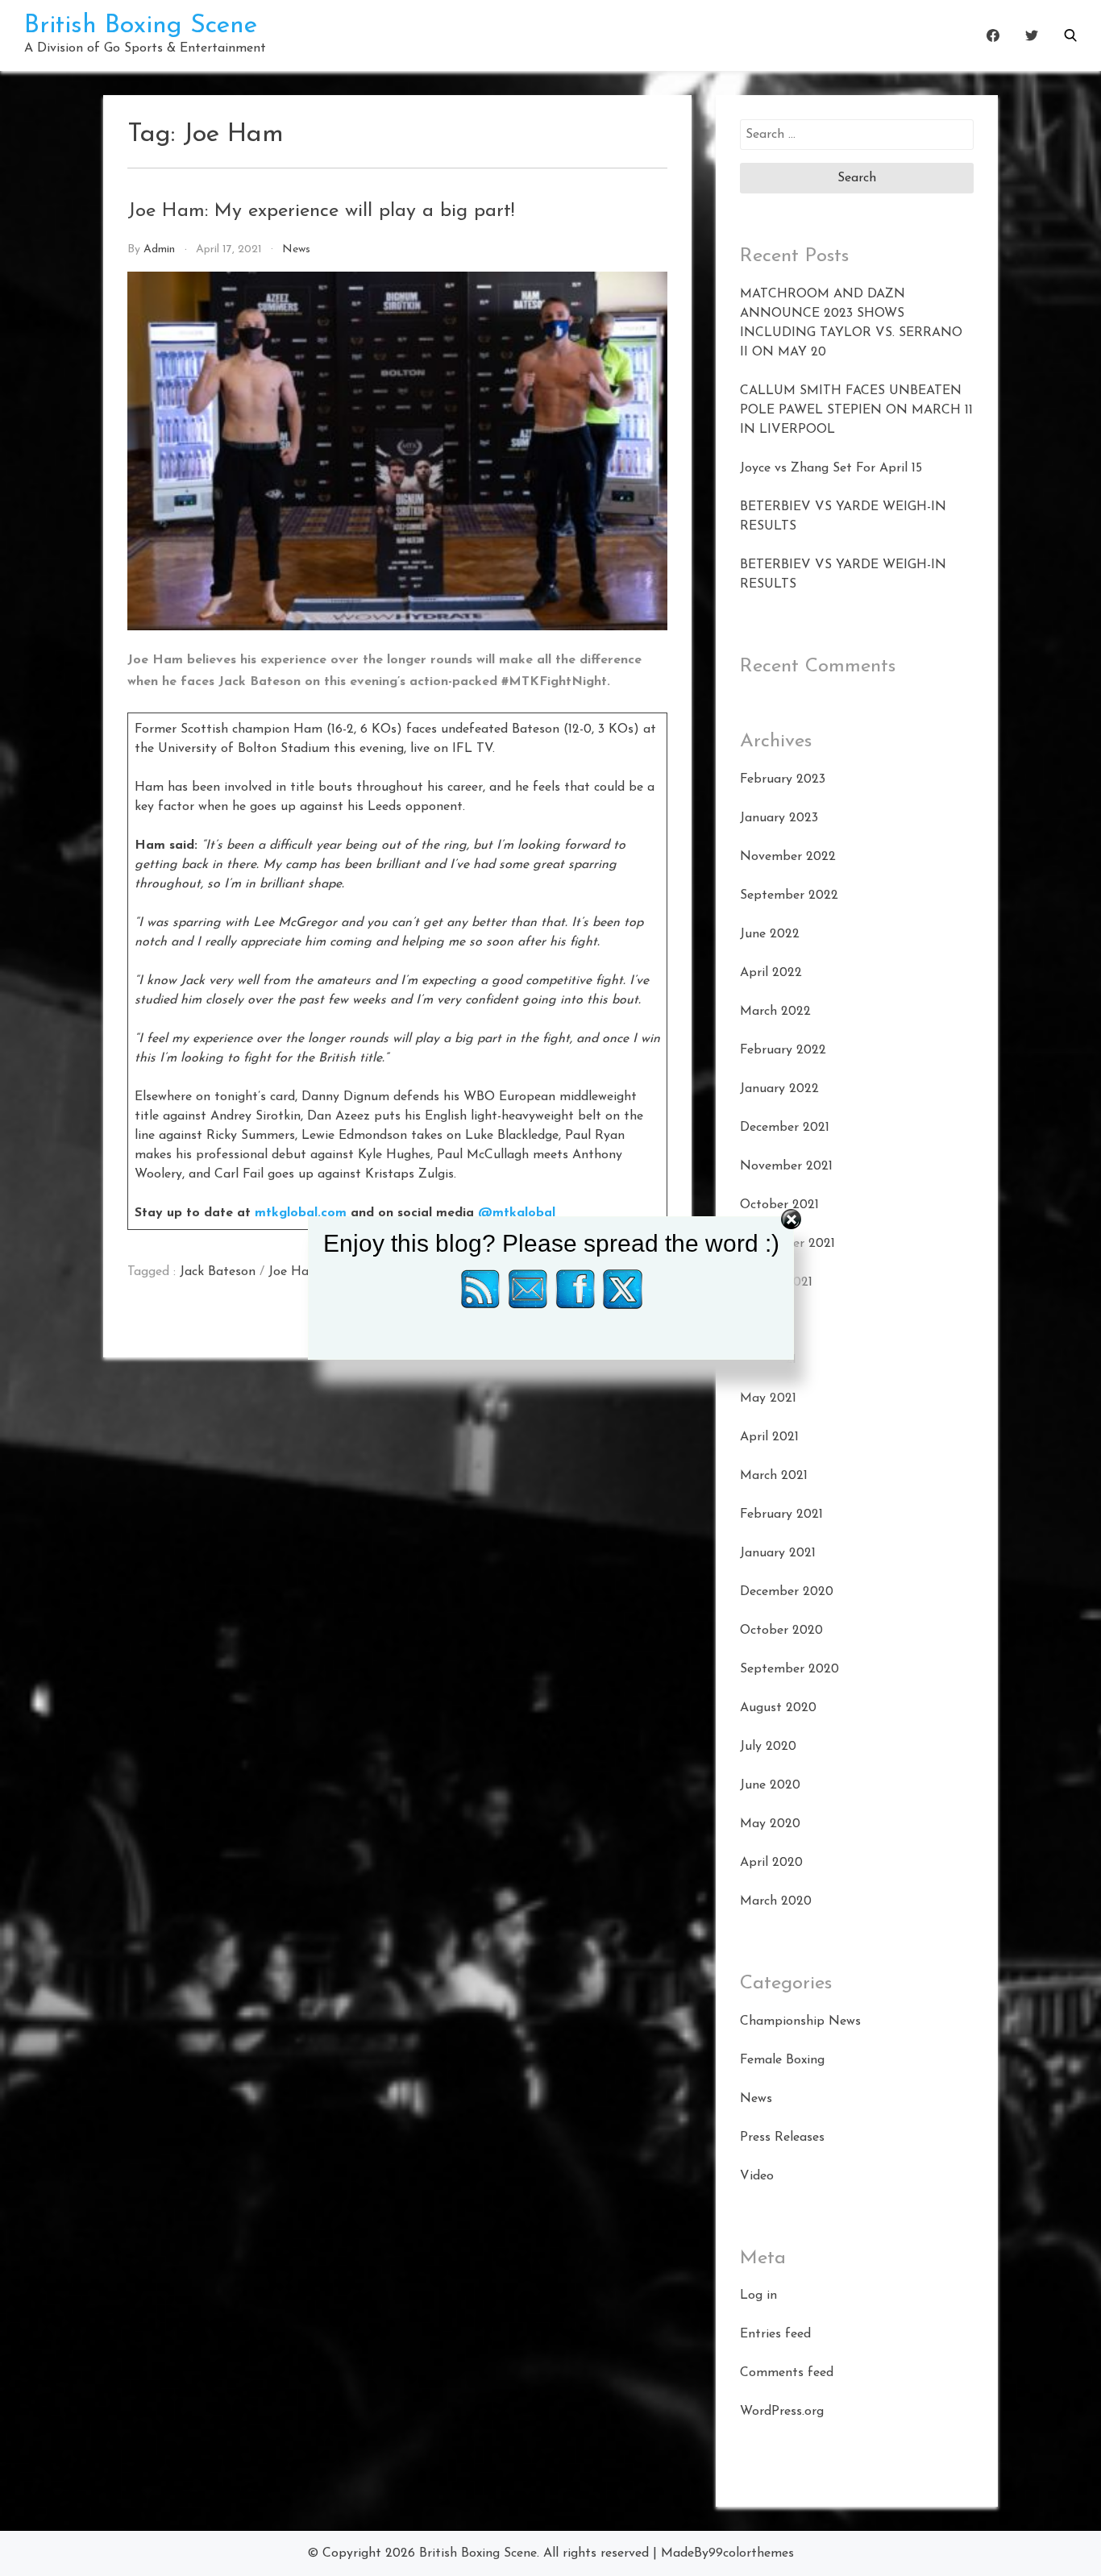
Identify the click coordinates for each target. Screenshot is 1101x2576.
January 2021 (778, 1553)
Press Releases (782, 2138)
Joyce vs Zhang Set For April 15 (831, 468)
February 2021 (781, 1514)
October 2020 (781, 1631)
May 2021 (768, 1398)
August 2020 (778, 1708)
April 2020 (771, 1863)
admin (159, 249)
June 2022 (770, 934)
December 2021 (785, 1128)
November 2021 (786, 1166)
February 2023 (783, 779)
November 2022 (788, 857)
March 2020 (776, 1901)
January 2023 (779, 818)
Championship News (800, 2021)
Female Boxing (782, 2060)
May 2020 (770, 1824)
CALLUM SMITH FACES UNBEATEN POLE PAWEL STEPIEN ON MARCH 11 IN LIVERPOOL (856, 410)
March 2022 (775, 1012)
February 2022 (783, 1050)
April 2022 (771, 973)
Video (757, 2176)
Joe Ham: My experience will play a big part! (321, 211)
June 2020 (770, 1785)
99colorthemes (751, 2553)
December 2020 (787, 1592)
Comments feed (787, 2373)
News (296, 249)
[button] (1070, 35)
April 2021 (769, 1437)
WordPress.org (782, 2412)
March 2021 (774, 1476)
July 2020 (768, 1747)
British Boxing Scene (141, 26)
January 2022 (779, 1089)
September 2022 (789, 895)
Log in (758, 2296)
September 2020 (789, 1669)
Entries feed (775, 2334)
